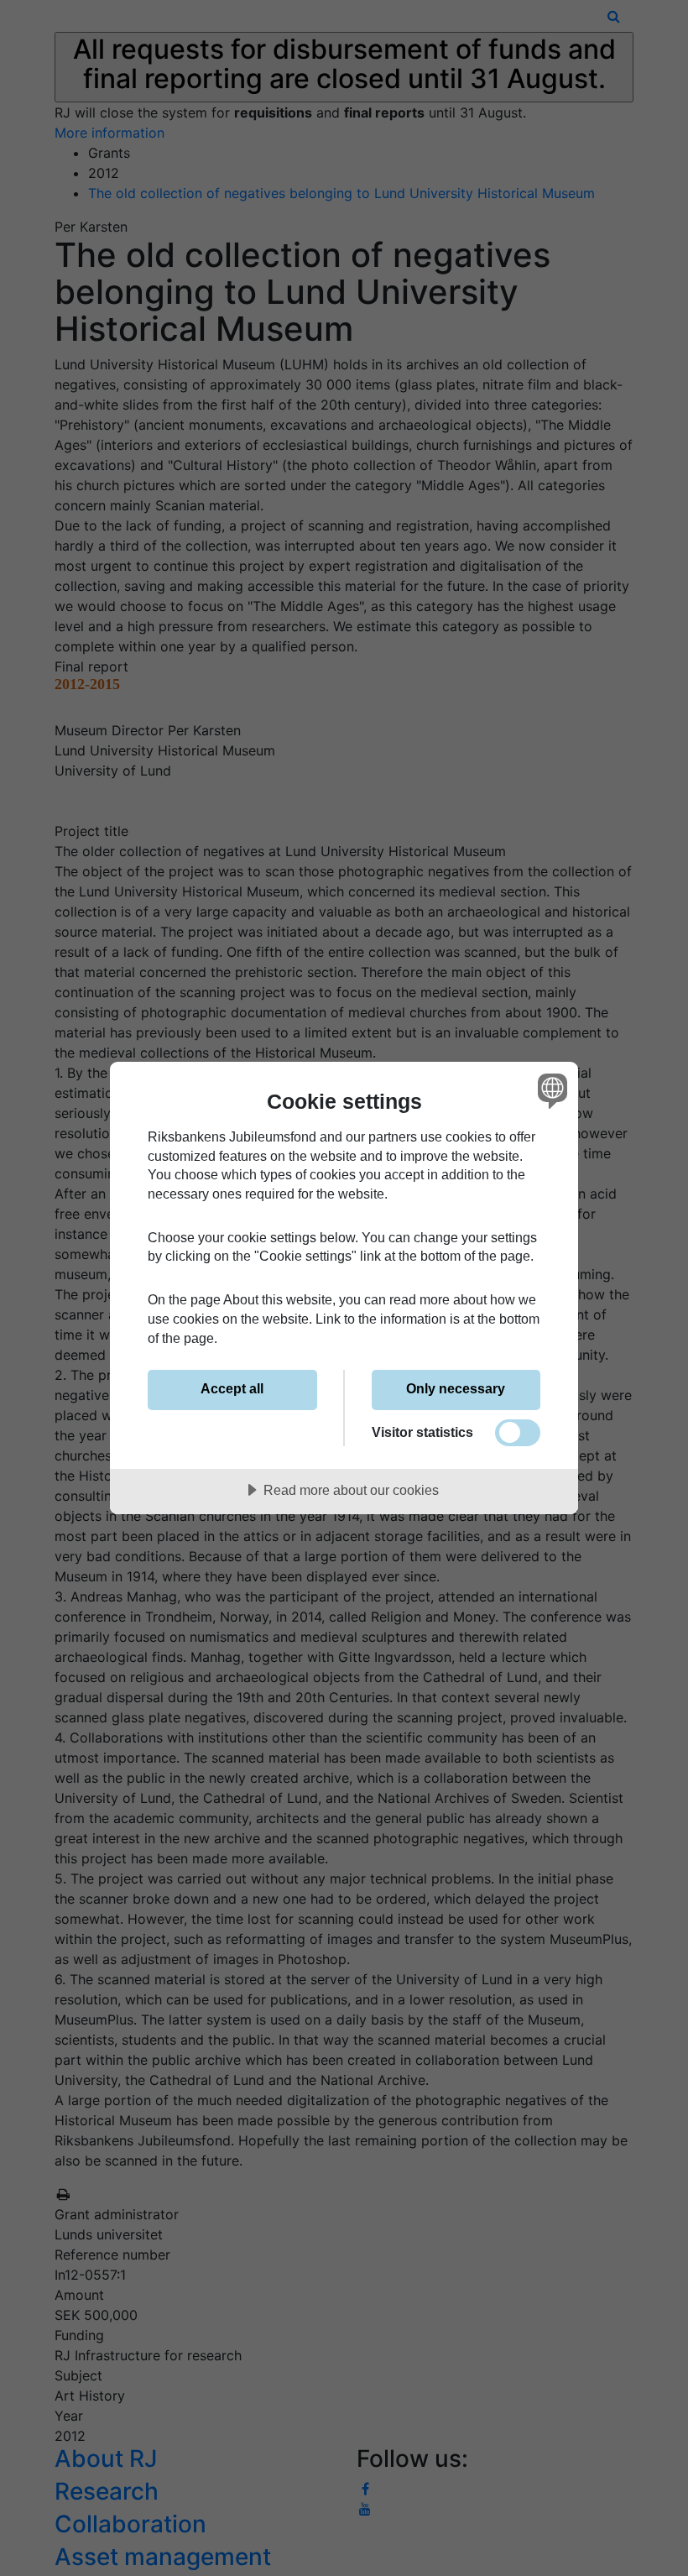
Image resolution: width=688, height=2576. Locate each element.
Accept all (232, 1388)
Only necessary (456, 1388)
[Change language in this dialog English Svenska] (550, 1090)
